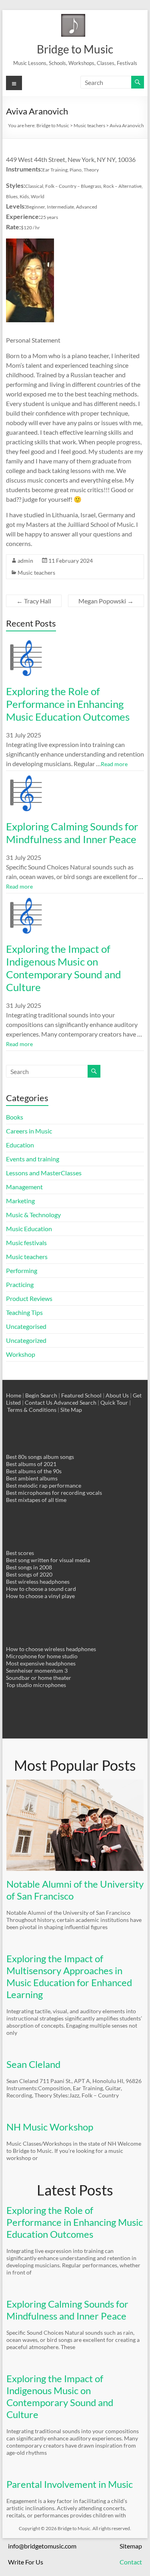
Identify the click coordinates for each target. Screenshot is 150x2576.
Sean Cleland (33, 2064)
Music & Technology (33, 1215)
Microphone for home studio (42, 1656)
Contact (131, 2562)
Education (20, 1145)
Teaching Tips (24, 1312)
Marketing (20, 1201)
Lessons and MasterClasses (44, 1173)
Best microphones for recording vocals (54, 1493)
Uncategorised (26, 1326)
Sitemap (131, 2546)
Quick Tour (114, 1402)
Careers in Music (29, 1131)
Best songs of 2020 (29, 1574)
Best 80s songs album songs (40, 1457)
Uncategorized (26, 1340)
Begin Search (41, 1395)
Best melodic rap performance (44, 1485)
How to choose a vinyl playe (40, 1596)
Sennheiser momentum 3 (37, 1670)
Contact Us (39, 1402)
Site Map (71, 1410)
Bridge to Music (75, 49)
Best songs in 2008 (29, 1567)
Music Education (29, 1229)
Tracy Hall (34, 601)
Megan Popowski (106, 601)
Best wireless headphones (38, 1582)
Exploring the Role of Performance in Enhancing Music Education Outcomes (68, 704)
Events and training (33, 1159)
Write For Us (26, 2562)
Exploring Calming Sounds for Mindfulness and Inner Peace (72, 833)
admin (25, 561)
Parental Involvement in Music (70, 2484)
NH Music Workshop (50, 2127)
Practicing (20, 1284)
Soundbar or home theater (39, 1678)
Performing (22, 1270)
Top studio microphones (36, 1685)
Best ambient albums (32, 1478)
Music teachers (36, 573)
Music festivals (26, 1243)
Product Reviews (29, 1298)
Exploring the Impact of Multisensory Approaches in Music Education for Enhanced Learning (69, 1976)
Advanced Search (75, 1402)
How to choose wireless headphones (51, 1649)
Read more (114, 764)
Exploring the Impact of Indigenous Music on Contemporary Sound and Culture (64, 968)
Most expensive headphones (41, 1663)
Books (15, 1117)
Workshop (21, 1354)
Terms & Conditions (32, 1410)
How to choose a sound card (41, 1589)
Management (24, 1187)
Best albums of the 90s (34, 1471)
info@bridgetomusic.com (42, 2546)
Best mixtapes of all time (36, 1500)
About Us (117, 1395)
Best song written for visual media (48, 1560)
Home (14, 1395)
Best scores (20, 1553)
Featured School (81, 1395)
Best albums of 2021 (31, 1464)
